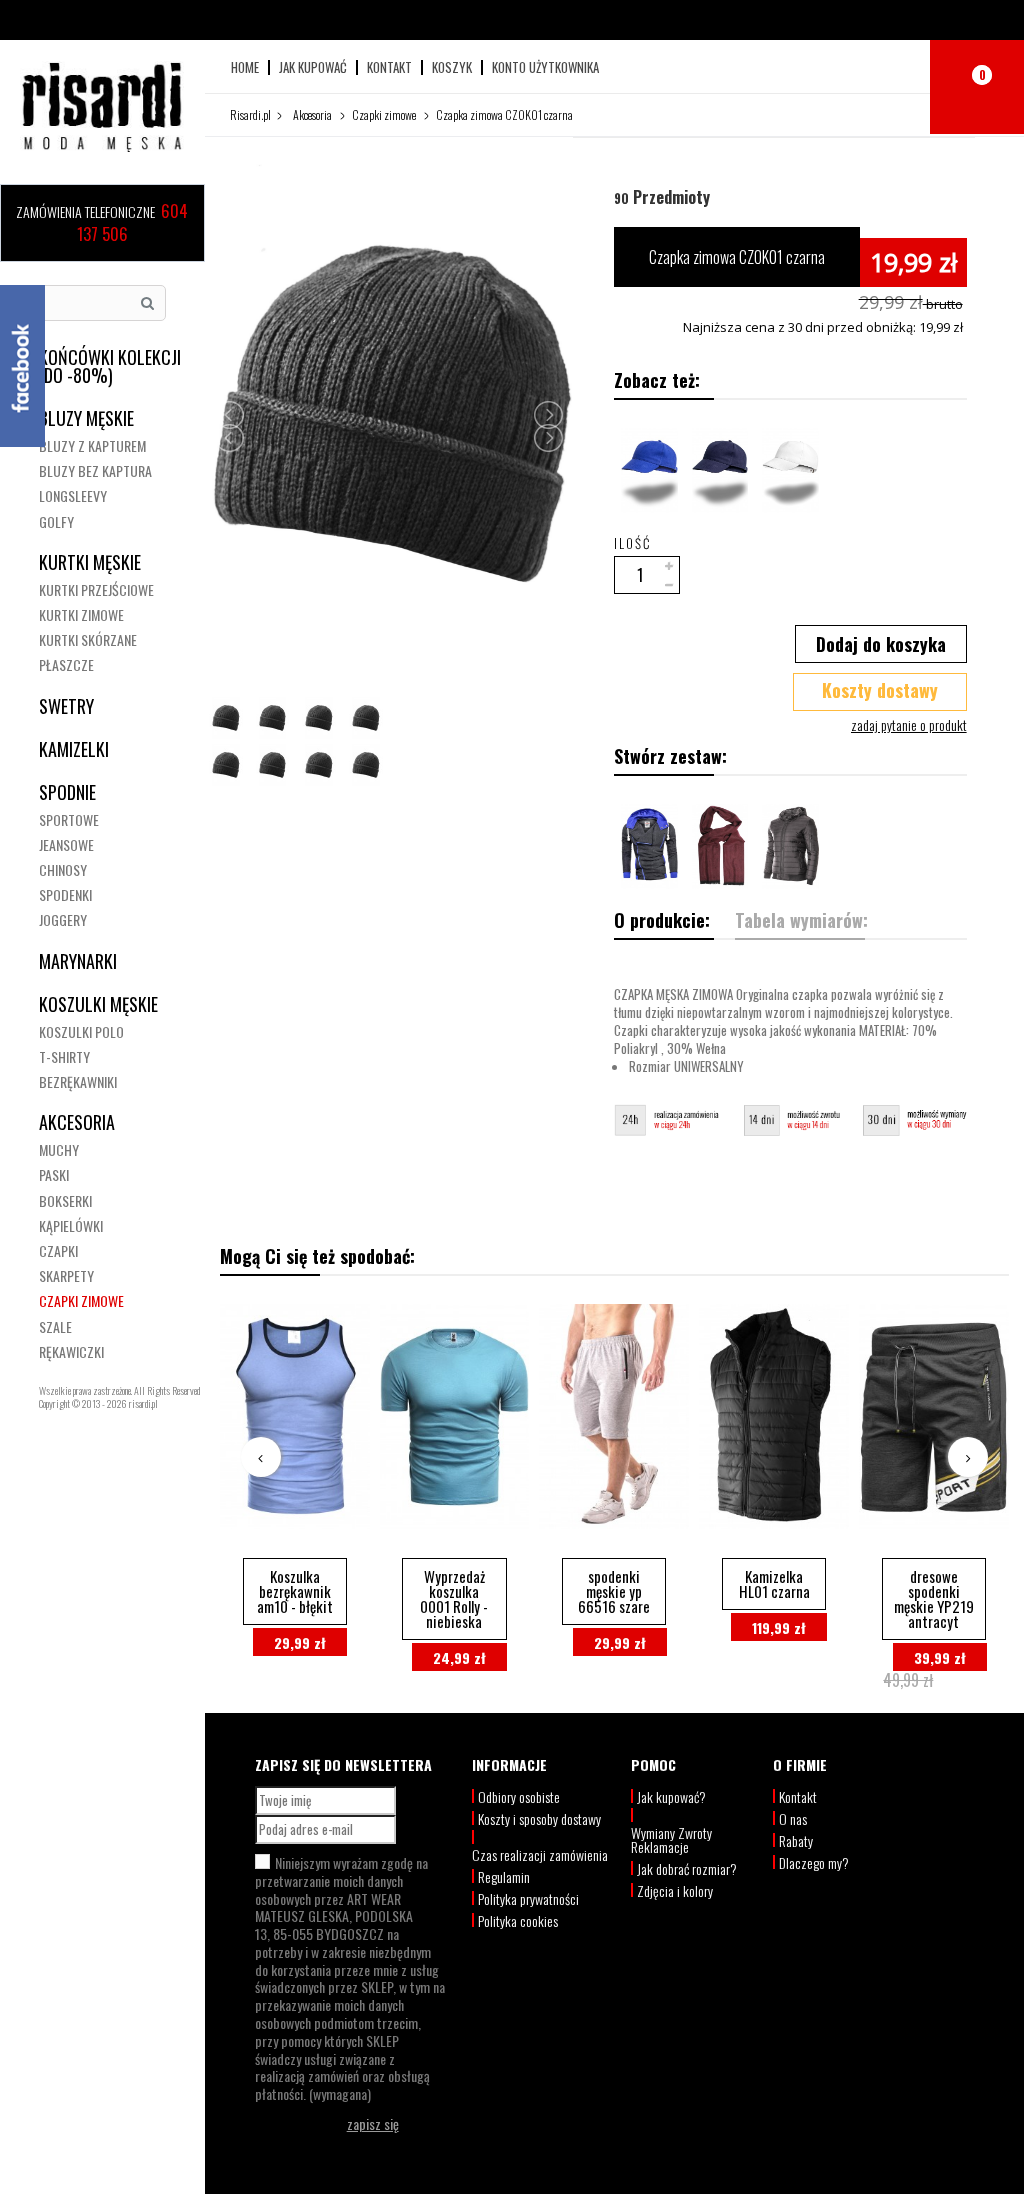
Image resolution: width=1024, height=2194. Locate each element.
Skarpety (66, 1275)
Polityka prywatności (528, 1898)
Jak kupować (313, 67)
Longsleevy (73, 495)
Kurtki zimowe (81, 614)
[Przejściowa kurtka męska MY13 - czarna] (790, 846)
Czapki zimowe (81, 1300)
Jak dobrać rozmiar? (687, 1868)
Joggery (63, 919)
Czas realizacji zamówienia (540, 1854)
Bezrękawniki (78, 1081)
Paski (54, 1174)
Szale (55, 1326)
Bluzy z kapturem (92, 445)
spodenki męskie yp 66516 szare (614, 1591)
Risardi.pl (250, 114)
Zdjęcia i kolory (675, 1890)
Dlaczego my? (814, 1862)
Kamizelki (74, 749)
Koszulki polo (81, 1031)
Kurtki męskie (90, 562)
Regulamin (504, 1876)
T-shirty (64, 1056)
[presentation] (261, 1457)
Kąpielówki (71, 1225)
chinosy (63, 869)
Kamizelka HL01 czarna (774, 1583)
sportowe (69, 819)
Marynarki (78, 961)
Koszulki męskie (98, 1004)
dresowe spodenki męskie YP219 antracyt (934, 1598)
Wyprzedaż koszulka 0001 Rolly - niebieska (454, 1598)
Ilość (632, 543)
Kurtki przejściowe (96, 589)
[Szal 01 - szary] (720, 846)
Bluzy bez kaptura (95, 470)
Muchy (59, 1149)
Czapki (58, 1250)
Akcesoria (77, 1122)
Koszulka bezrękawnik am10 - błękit (295, 1591)
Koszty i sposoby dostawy (539, 1818)
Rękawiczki (71, 1351)
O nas (793, 1818)
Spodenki (65, 894)
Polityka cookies (518, 1920)
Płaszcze (66, 664)
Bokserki (65, 1200)
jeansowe (66, 844)
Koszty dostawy (880, 690)
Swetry (66, 706)
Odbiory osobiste (519, 1796)
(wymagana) (350, 1978)
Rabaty (796, 1840)
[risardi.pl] (102, 110)
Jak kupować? (671, 1796)
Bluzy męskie (86, 418)
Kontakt (389, 67)
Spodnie (67, 792)
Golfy (56, 521)
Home (245, 67)
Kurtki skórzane (88, 639)
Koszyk (452, 67)
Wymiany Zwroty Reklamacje (671, 1839)
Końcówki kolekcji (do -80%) (110, 366)
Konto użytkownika (545, 67)
